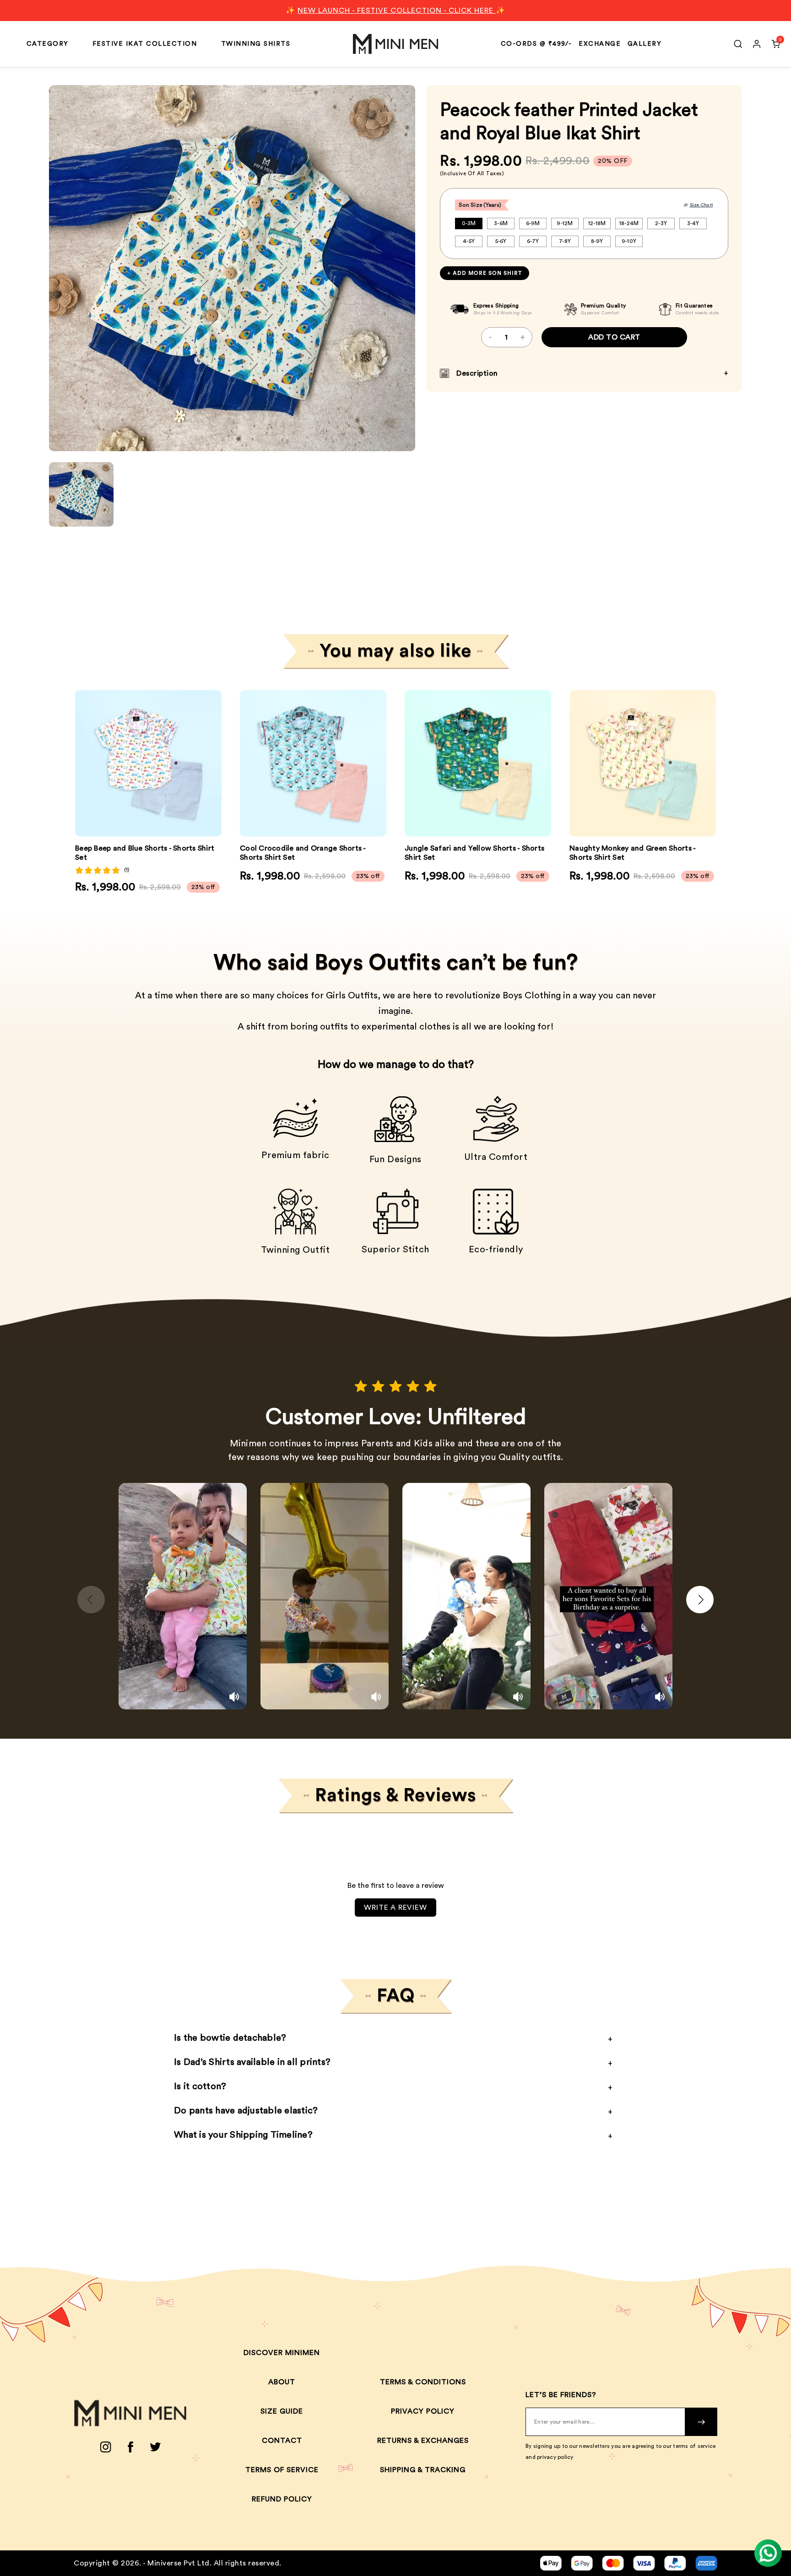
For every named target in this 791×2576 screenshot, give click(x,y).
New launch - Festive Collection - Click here (397, 11)
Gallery (645, 44)
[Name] (701, 2422)
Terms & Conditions (423, 2382)
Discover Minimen (282, 2353)
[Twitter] (155, 2447)
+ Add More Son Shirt (485, 273)
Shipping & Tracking (423, 2470)
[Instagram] (106, 2447)
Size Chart (702, 205)
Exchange (600, 44)
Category (48, 44)
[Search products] (738, 44)
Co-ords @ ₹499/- (536, 44)
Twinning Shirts (256, 44)
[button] (209, 763)
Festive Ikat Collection (145, 44)
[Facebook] (130, 2447)
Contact (282, 2441)
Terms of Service (282, 2470)
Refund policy (282, 2499)
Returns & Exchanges (423, 2441)
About (282, 2382)
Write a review (395, 1908)
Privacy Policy (423, 2411)
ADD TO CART (614, 337)
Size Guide (282, 2411)
